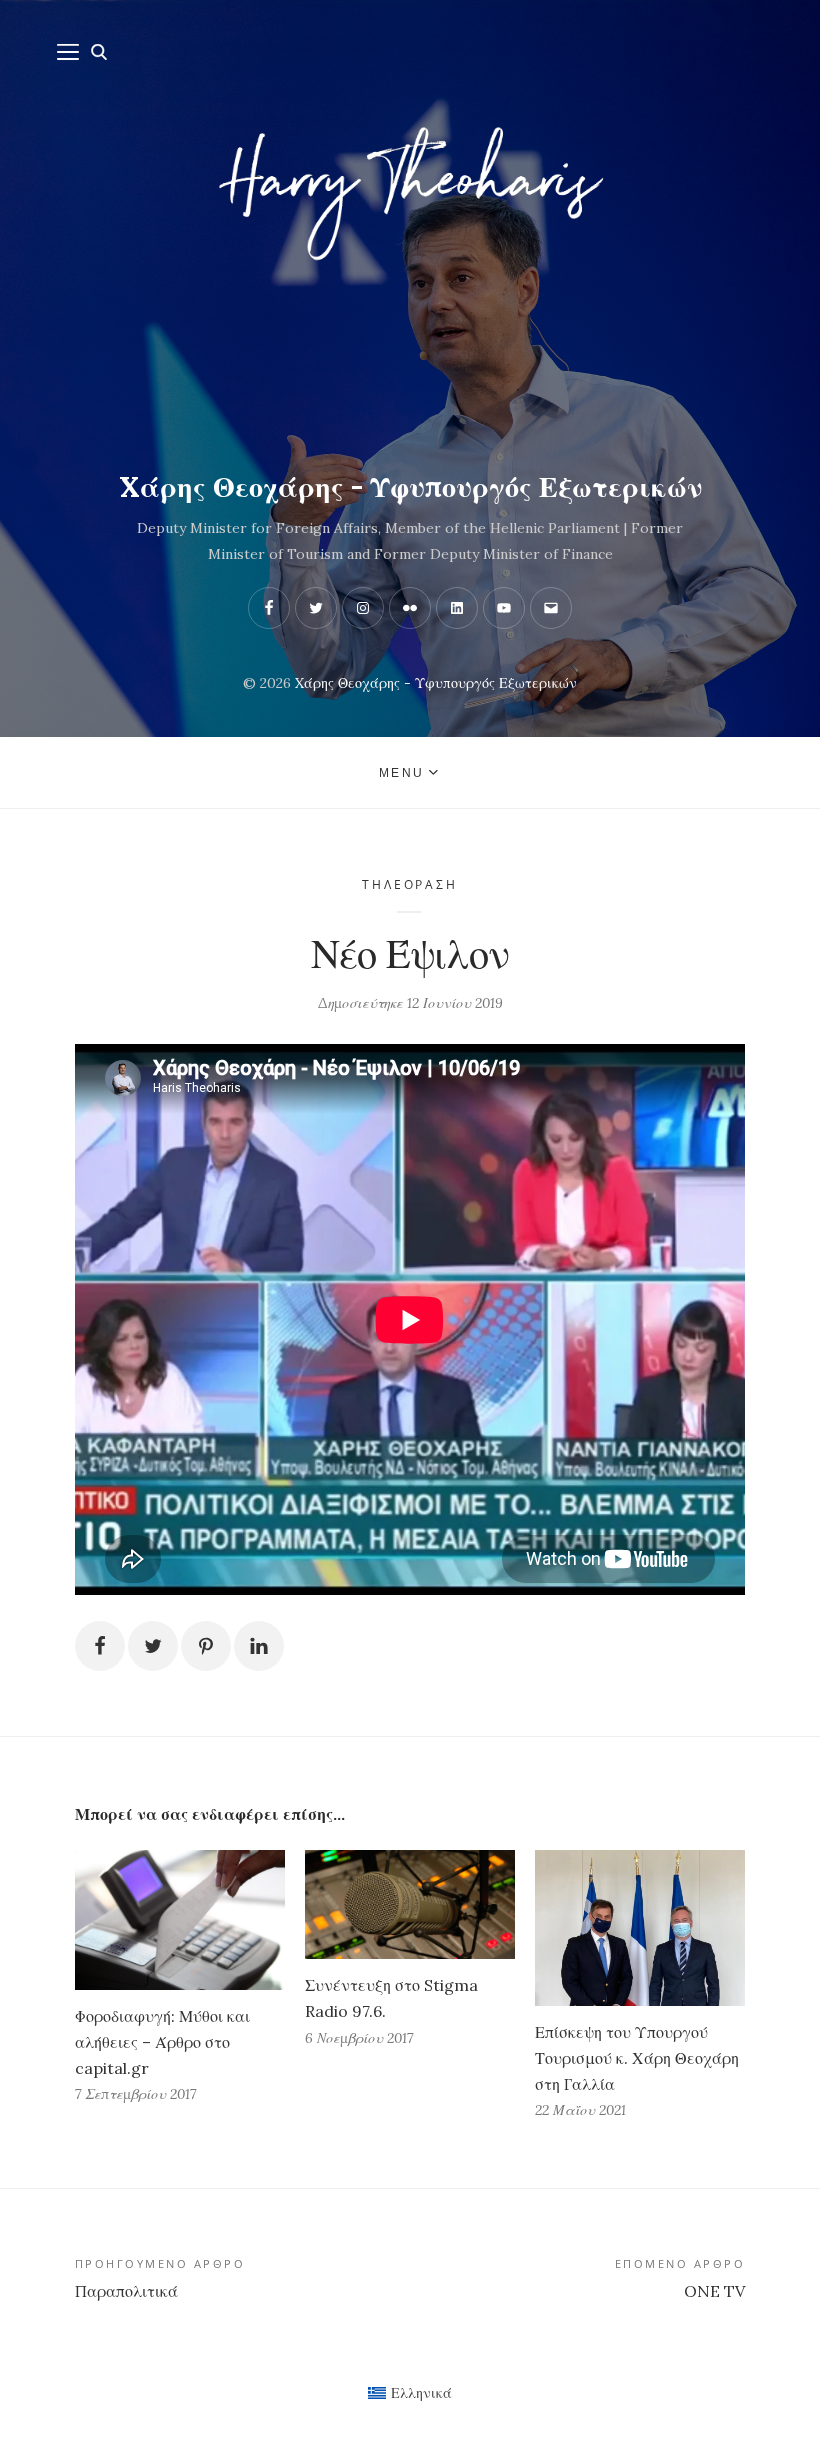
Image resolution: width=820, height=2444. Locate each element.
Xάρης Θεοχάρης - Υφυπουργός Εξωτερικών (410, 487)
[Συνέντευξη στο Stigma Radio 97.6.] (410, 1905)
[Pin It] (206, 1646)
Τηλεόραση (409, 884)
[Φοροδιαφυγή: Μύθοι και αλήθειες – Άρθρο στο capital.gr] (180, 1920)
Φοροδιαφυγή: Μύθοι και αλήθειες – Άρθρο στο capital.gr (162, 2042)
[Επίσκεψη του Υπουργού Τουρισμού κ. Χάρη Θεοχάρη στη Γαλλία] (640, 1928)
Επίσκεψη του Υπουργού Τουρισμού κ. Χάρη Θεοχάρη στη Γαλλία (637, 2058)
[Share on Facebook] (100, 1646)
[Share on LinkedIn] (259, 1646)
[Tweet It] (153, 1646)
